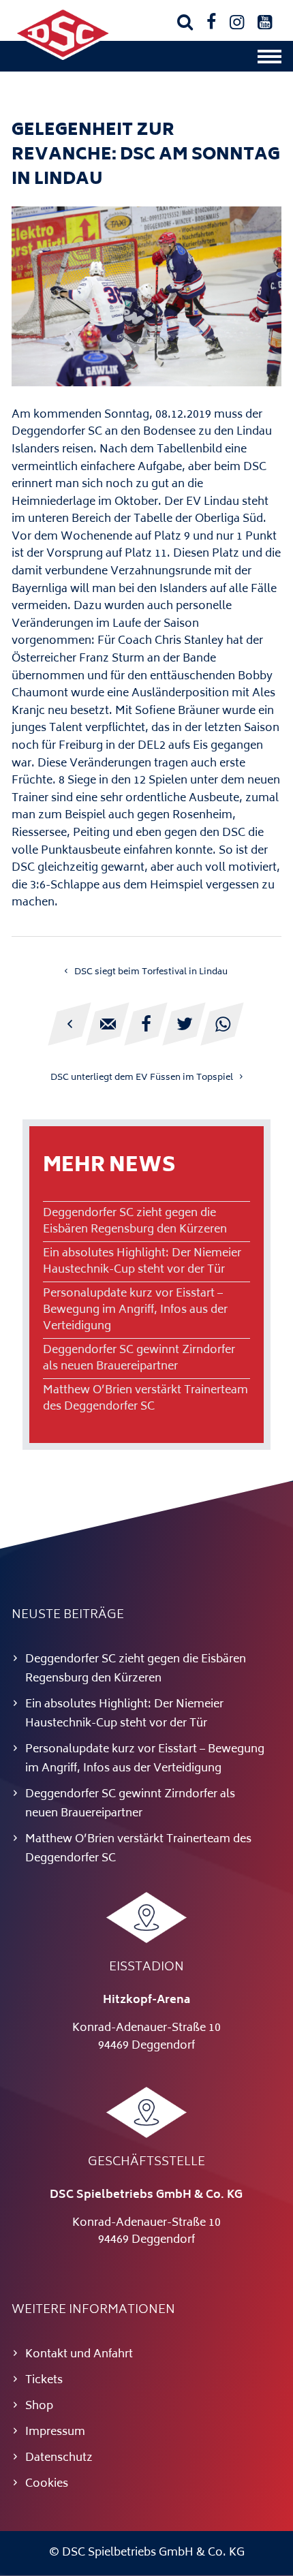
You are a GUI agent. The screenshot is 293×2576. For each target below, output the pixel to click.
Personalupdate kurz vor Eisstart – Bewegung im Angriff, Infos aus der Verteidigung (135, 1310)
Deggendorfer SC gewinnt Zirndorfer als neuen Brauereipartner (139, 1359)
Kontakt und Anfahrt (79, 2355)
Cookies (47, 2484)
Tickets (44, 2380)
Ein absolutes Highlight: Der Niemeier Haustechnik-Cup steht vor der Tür (142, 1262)
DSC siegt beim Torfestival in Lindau (151, 972)
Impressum (55, 2432)
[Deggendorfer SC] (63, 57)
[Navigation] (269, 60)
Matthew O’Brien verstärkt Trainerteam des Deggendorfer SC (145, 1399)
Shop (39, 2406)
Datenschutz (59, 2458)
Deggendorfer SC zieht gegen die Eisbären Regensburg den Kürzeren (135, 1222)
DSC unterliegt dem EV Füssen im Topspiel (142, 1078)
